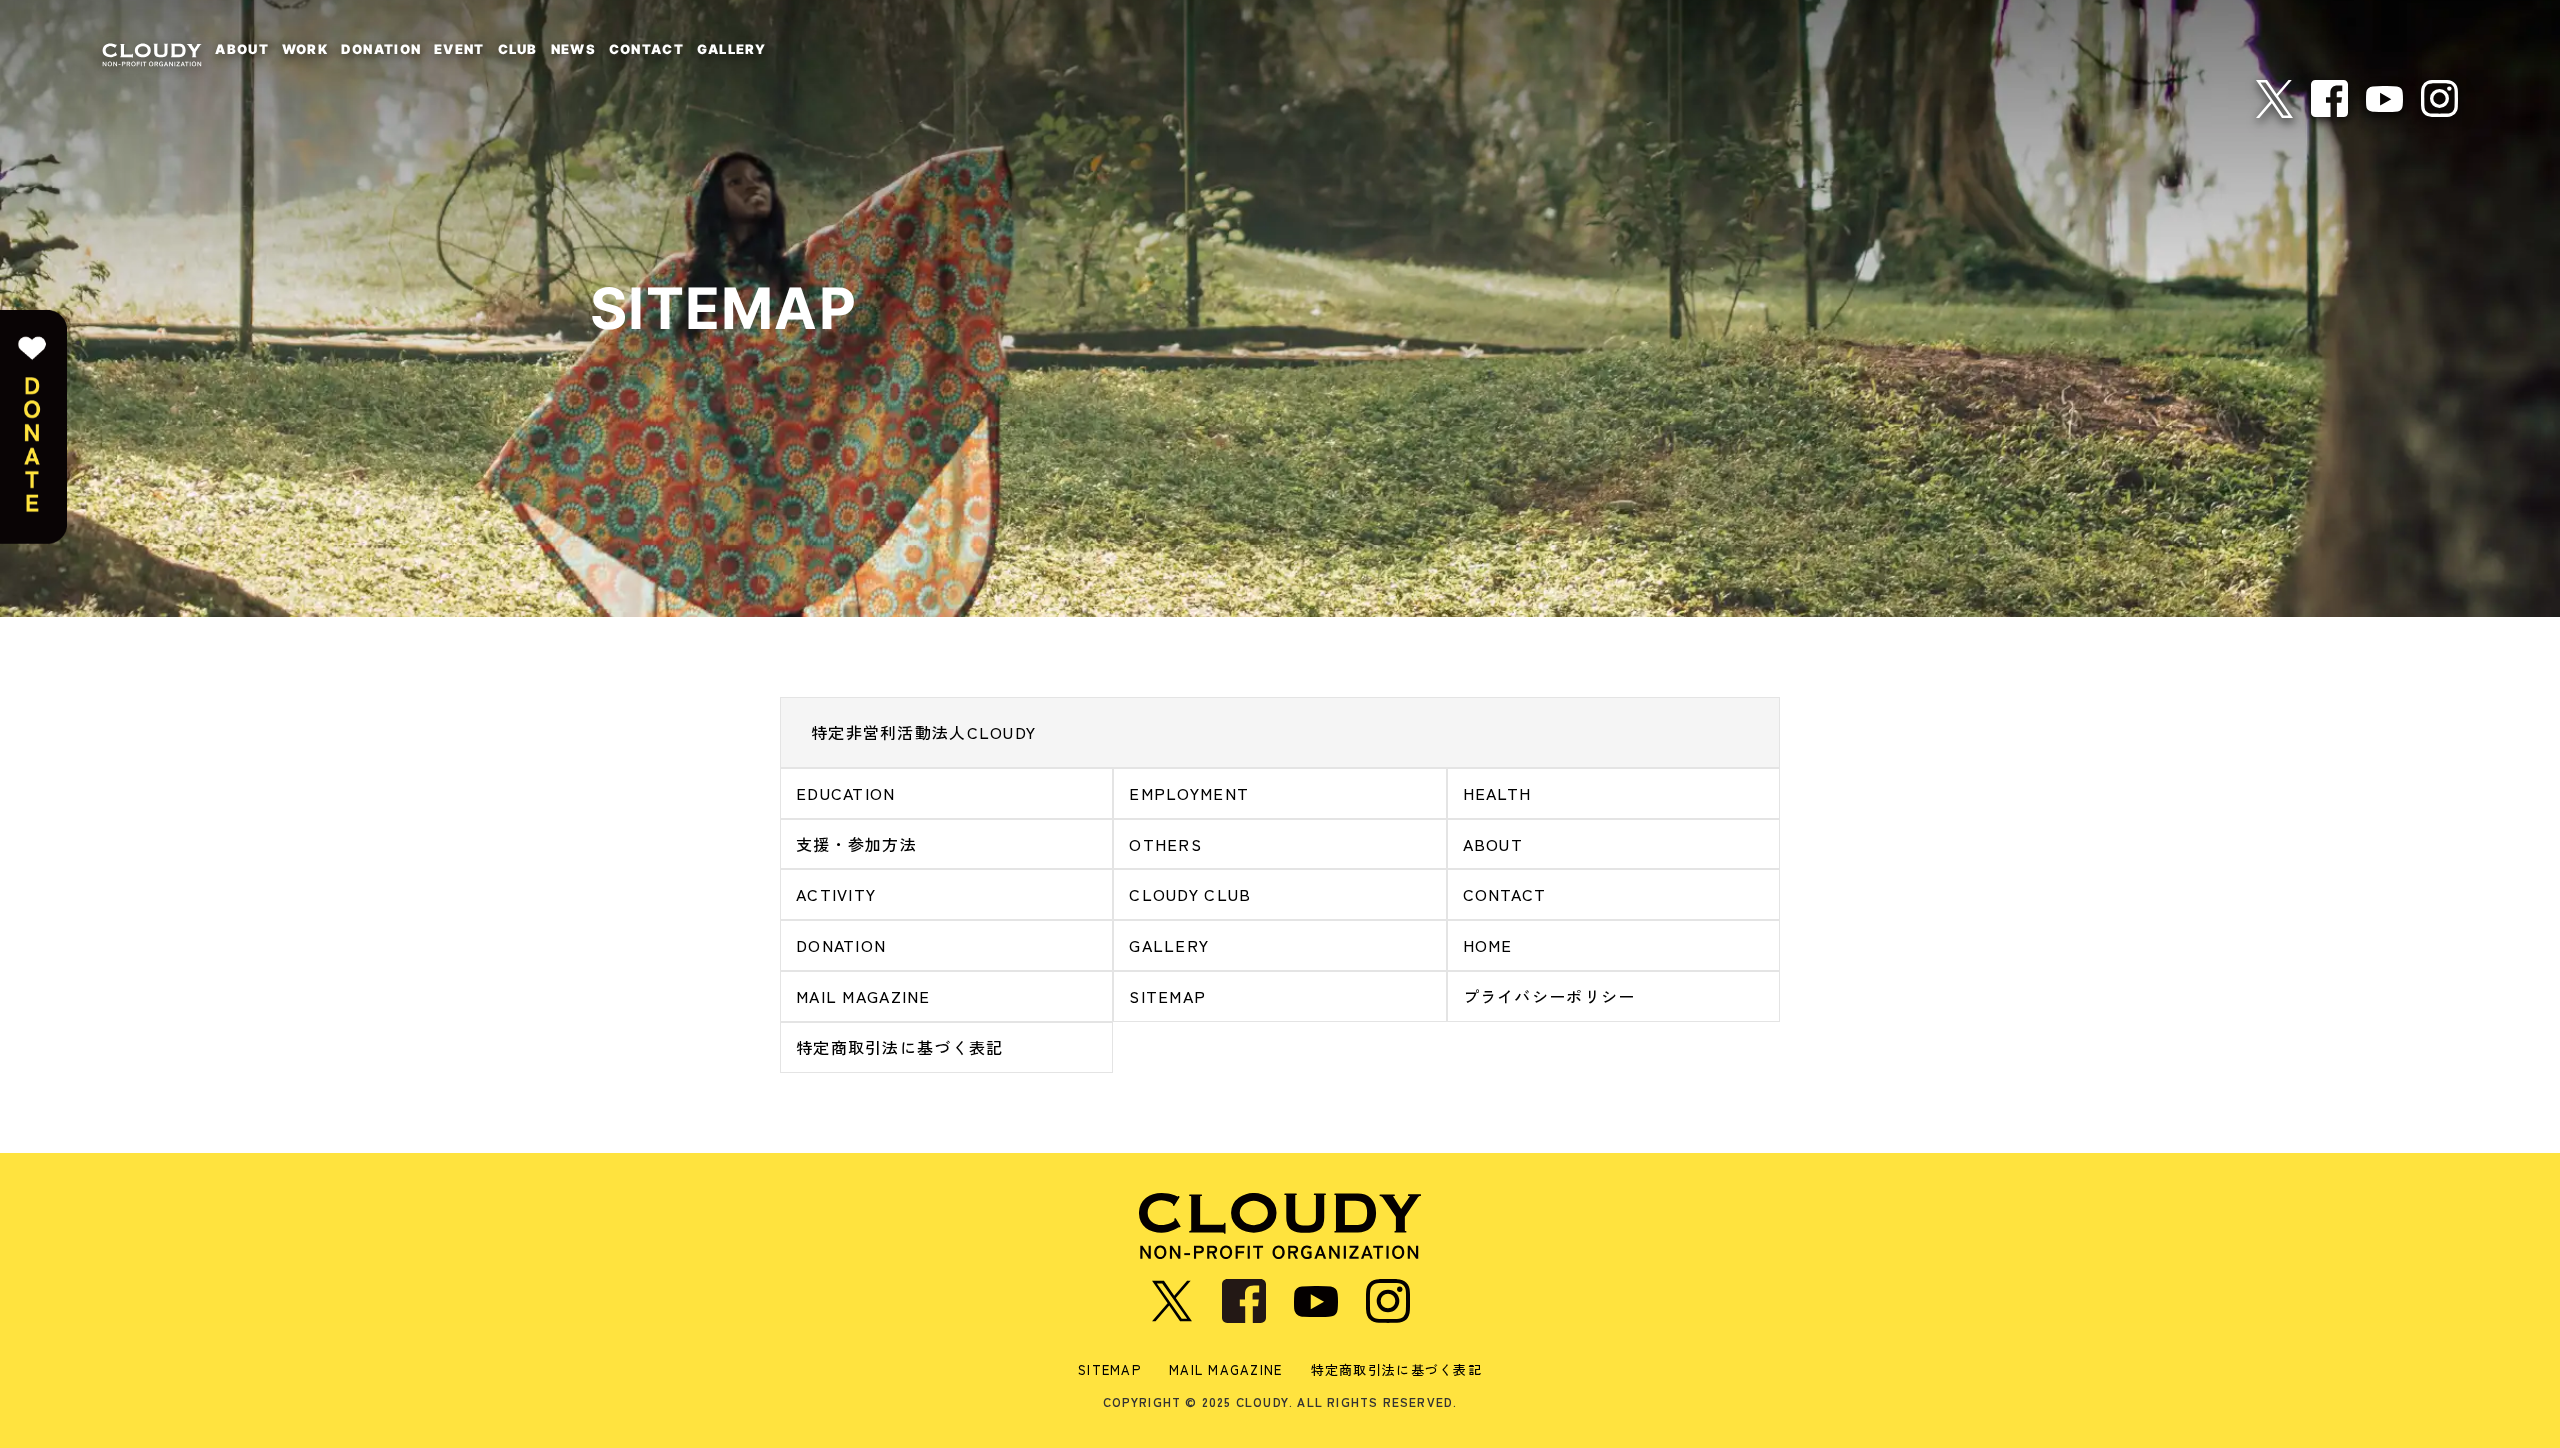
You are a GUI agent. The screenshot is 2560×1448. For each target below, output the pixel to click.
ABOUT (241, 49)
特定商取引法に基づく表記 (899, 1047)
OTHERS (1165, 844)
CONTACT (646, 49)
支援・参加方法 (856, 844)
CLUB (518, 49)
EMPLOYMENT (1189, 793)
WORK (305, 49)
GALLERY (732, 49)
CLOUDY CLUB (1190, 894)
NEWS (573, 49)
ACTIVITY (836, 894)
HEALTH (1497, 793)
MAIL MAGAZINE (863, 996)
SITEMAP (1167, 996)
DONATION (381, 49)
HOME (1488, 945)
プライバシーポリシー (1549, 996)
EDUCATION (846, 793)
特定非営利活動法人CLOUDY (923, 732)
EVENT (459, 49)
